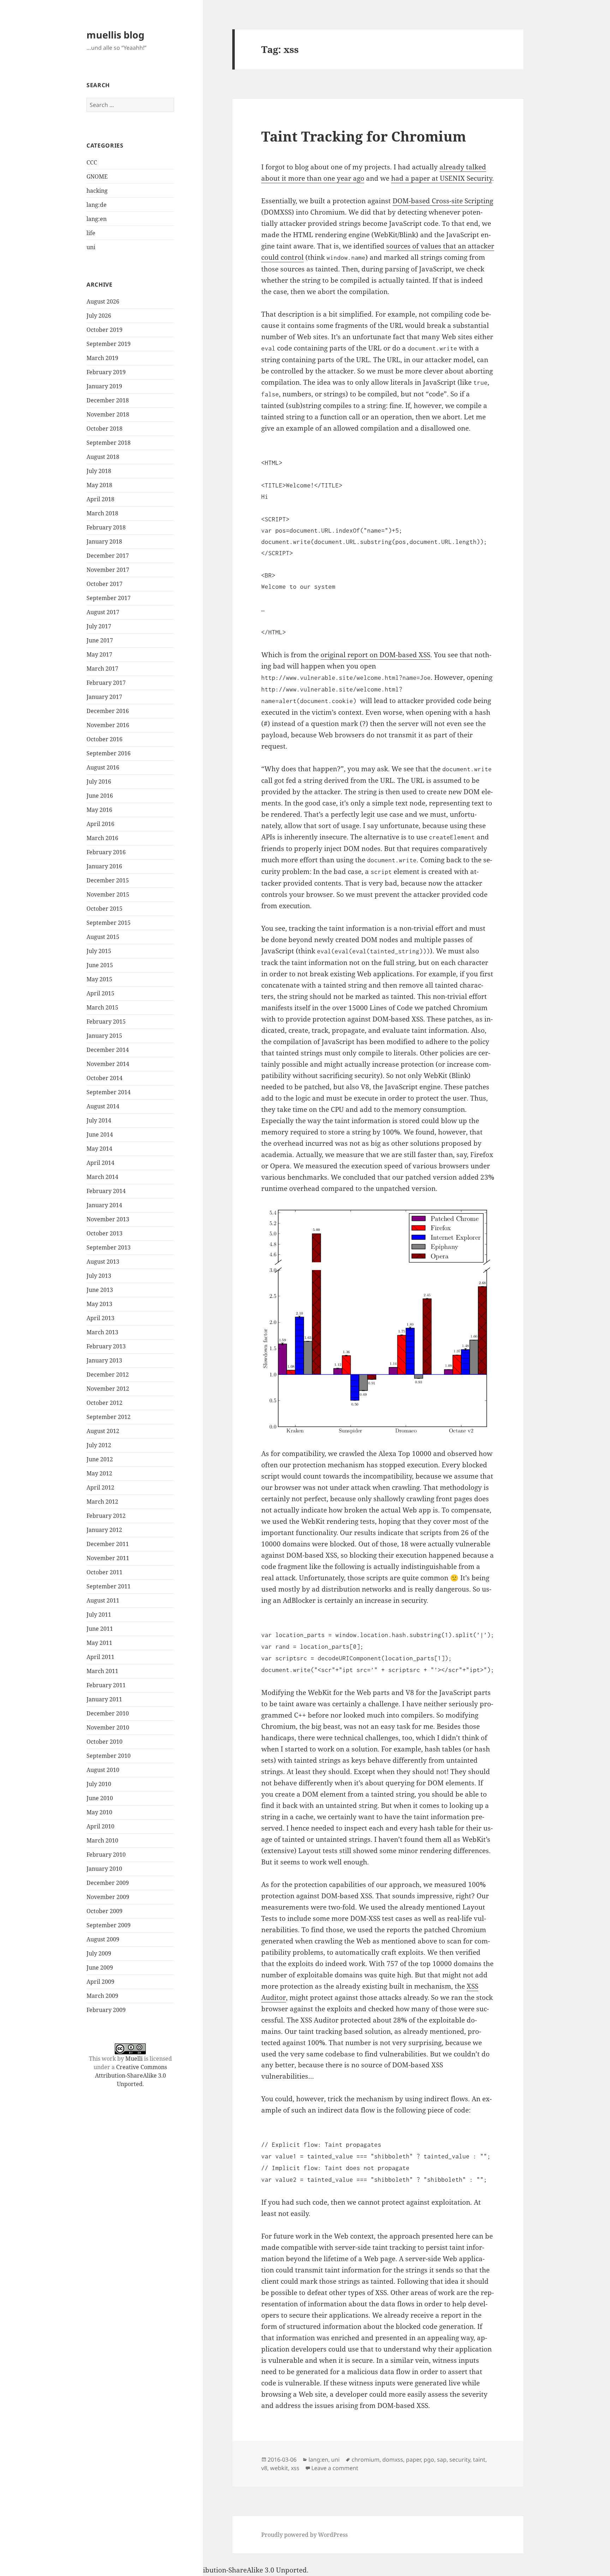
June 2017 (100, 640)
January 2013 (104, 1360)
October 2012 (104, 1403)
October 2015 (104, 909)
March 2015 (102, 1007)
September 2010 (109, 1756)
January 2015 (104, 1036)
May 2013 (99, 1304)
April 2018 (100, 499)
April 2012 (100, 1487)
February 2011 (106, 1685)
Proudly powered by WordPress (304, 2535)
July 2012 (99, 1445)
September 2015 (109, 923)
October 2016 (104, 739)
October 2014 (104, 1078)
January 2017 (104, 697)
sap (442, 2460)
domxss (393, 2460)
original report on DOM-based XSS (375, 655)
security (460, 2460)
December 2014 (108, 1050)
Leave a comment (335, 2468)
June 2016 (100, 796)
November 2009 (108, 1897)
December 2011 (108, 1544)
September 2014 (109, 1092)
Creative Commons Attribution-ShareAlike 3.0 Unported (131, 2075)
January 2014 (104, 1205)
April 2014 (100, 1163)
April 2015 (100, 993)
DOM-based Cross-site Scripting (443, 201)
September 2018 (109, 443)
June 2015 (100, 965)
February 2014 (106, 1191)
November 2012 (108, 1389)
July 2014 (99, 1120)
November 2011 (108, 1558)
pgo (429, 2460)
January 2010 (104, 1869)
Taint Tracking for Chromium (364, 136)
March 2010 (102, 1840)
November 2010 (108, 1727)
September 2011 (109, 1586)
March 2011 (102, 1671)
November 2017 (108, 570)
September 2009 (109, 1925)
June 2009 (100, 1967)
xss (295, 2468)
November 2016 (108, 725)
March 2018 (102, 513)
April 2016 (100, 824)
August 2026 (103, 301)
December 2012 (108, 1374)
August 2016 (103, 767)
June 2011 (100, 1629)
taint (479, 2460)
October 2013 (104, 1233)
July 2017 (99, 626)
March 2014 (102, 1177)
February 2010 (106, 1855)
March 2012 (102, 1502)
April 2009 (100, 1982)
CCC (92, 162)
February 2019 (106, 372)
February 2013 (106, 1346)
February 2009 (106, 2010)
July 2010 (99, 1784)
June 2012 (100, 1459)
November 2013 (108, 1219)
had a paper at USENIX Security (442, 178)
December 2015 (108, 880)
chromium (366, 2460)
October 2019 (104, 330)
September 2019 (109, 344)
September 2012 (109, 1417)
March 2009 (102, 1996)
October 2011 (104, 1572)
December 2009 (108, 1883)
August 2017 (103, 612)
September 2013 (109, 1247)
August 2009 (103, 1939)
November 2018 (108, 414)
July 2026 (99, 316)
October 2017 (104, 584)
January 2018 (104, 541)
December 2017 (108, 556)
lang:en (97, 219)
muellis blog (115, 35)
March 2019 (102, 358)
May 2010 (99, 1812)
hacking (97, 191)
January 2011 (104, 1699)
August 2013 (103, 1262)
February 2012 (106, 1516)
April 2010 (100, 1826)
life (91, 233)
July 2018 (99, 471)
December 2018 (108, 400)
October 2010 (104, 1742)
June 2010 (100, 1798)
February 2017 (106, 683)
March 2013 (102, 1332)
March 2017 (102, 669)
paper (413, 2460)
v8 (264, 2468)
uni (91, 247)
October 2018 (104, 429)
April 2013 (100, 1318)
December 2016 (108, 711)
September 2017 (109, 598)
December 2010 (108, 1713)
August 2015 (103, 937)
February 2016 (106, 852)
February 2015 (106, 1022)
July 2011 (99, 1615)
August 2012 (103, 1431)
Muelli (134, 2059)
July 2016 (99, 781)
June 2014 (100, 1134)
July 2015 (99, 951)
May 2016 (99, 810)
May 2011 (99, 1643)
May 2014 (99, 1149)
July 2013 (99, 1276)
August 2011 (103, 1600)
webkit (279, 2468)
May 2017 (99, 654)
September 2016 (109, 753)
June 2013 (100, 1290)
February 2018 (106, 527)
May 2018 (99, 485)
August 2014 (103, 1106)
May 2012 (99, 1473)
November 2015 (108, 894)
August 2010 (103, 1770)
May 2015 (99, 979)
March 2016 (102, 838)
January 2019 (104, 386)
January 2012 (104, 1530)
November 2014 (108, 1064)
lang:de (97, 205)
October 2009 (104, 1911)
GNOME (97, 176)
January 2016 (104, 866)
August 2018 (103, 457)
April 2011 (100, 1657)
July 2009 (99, 1953)
